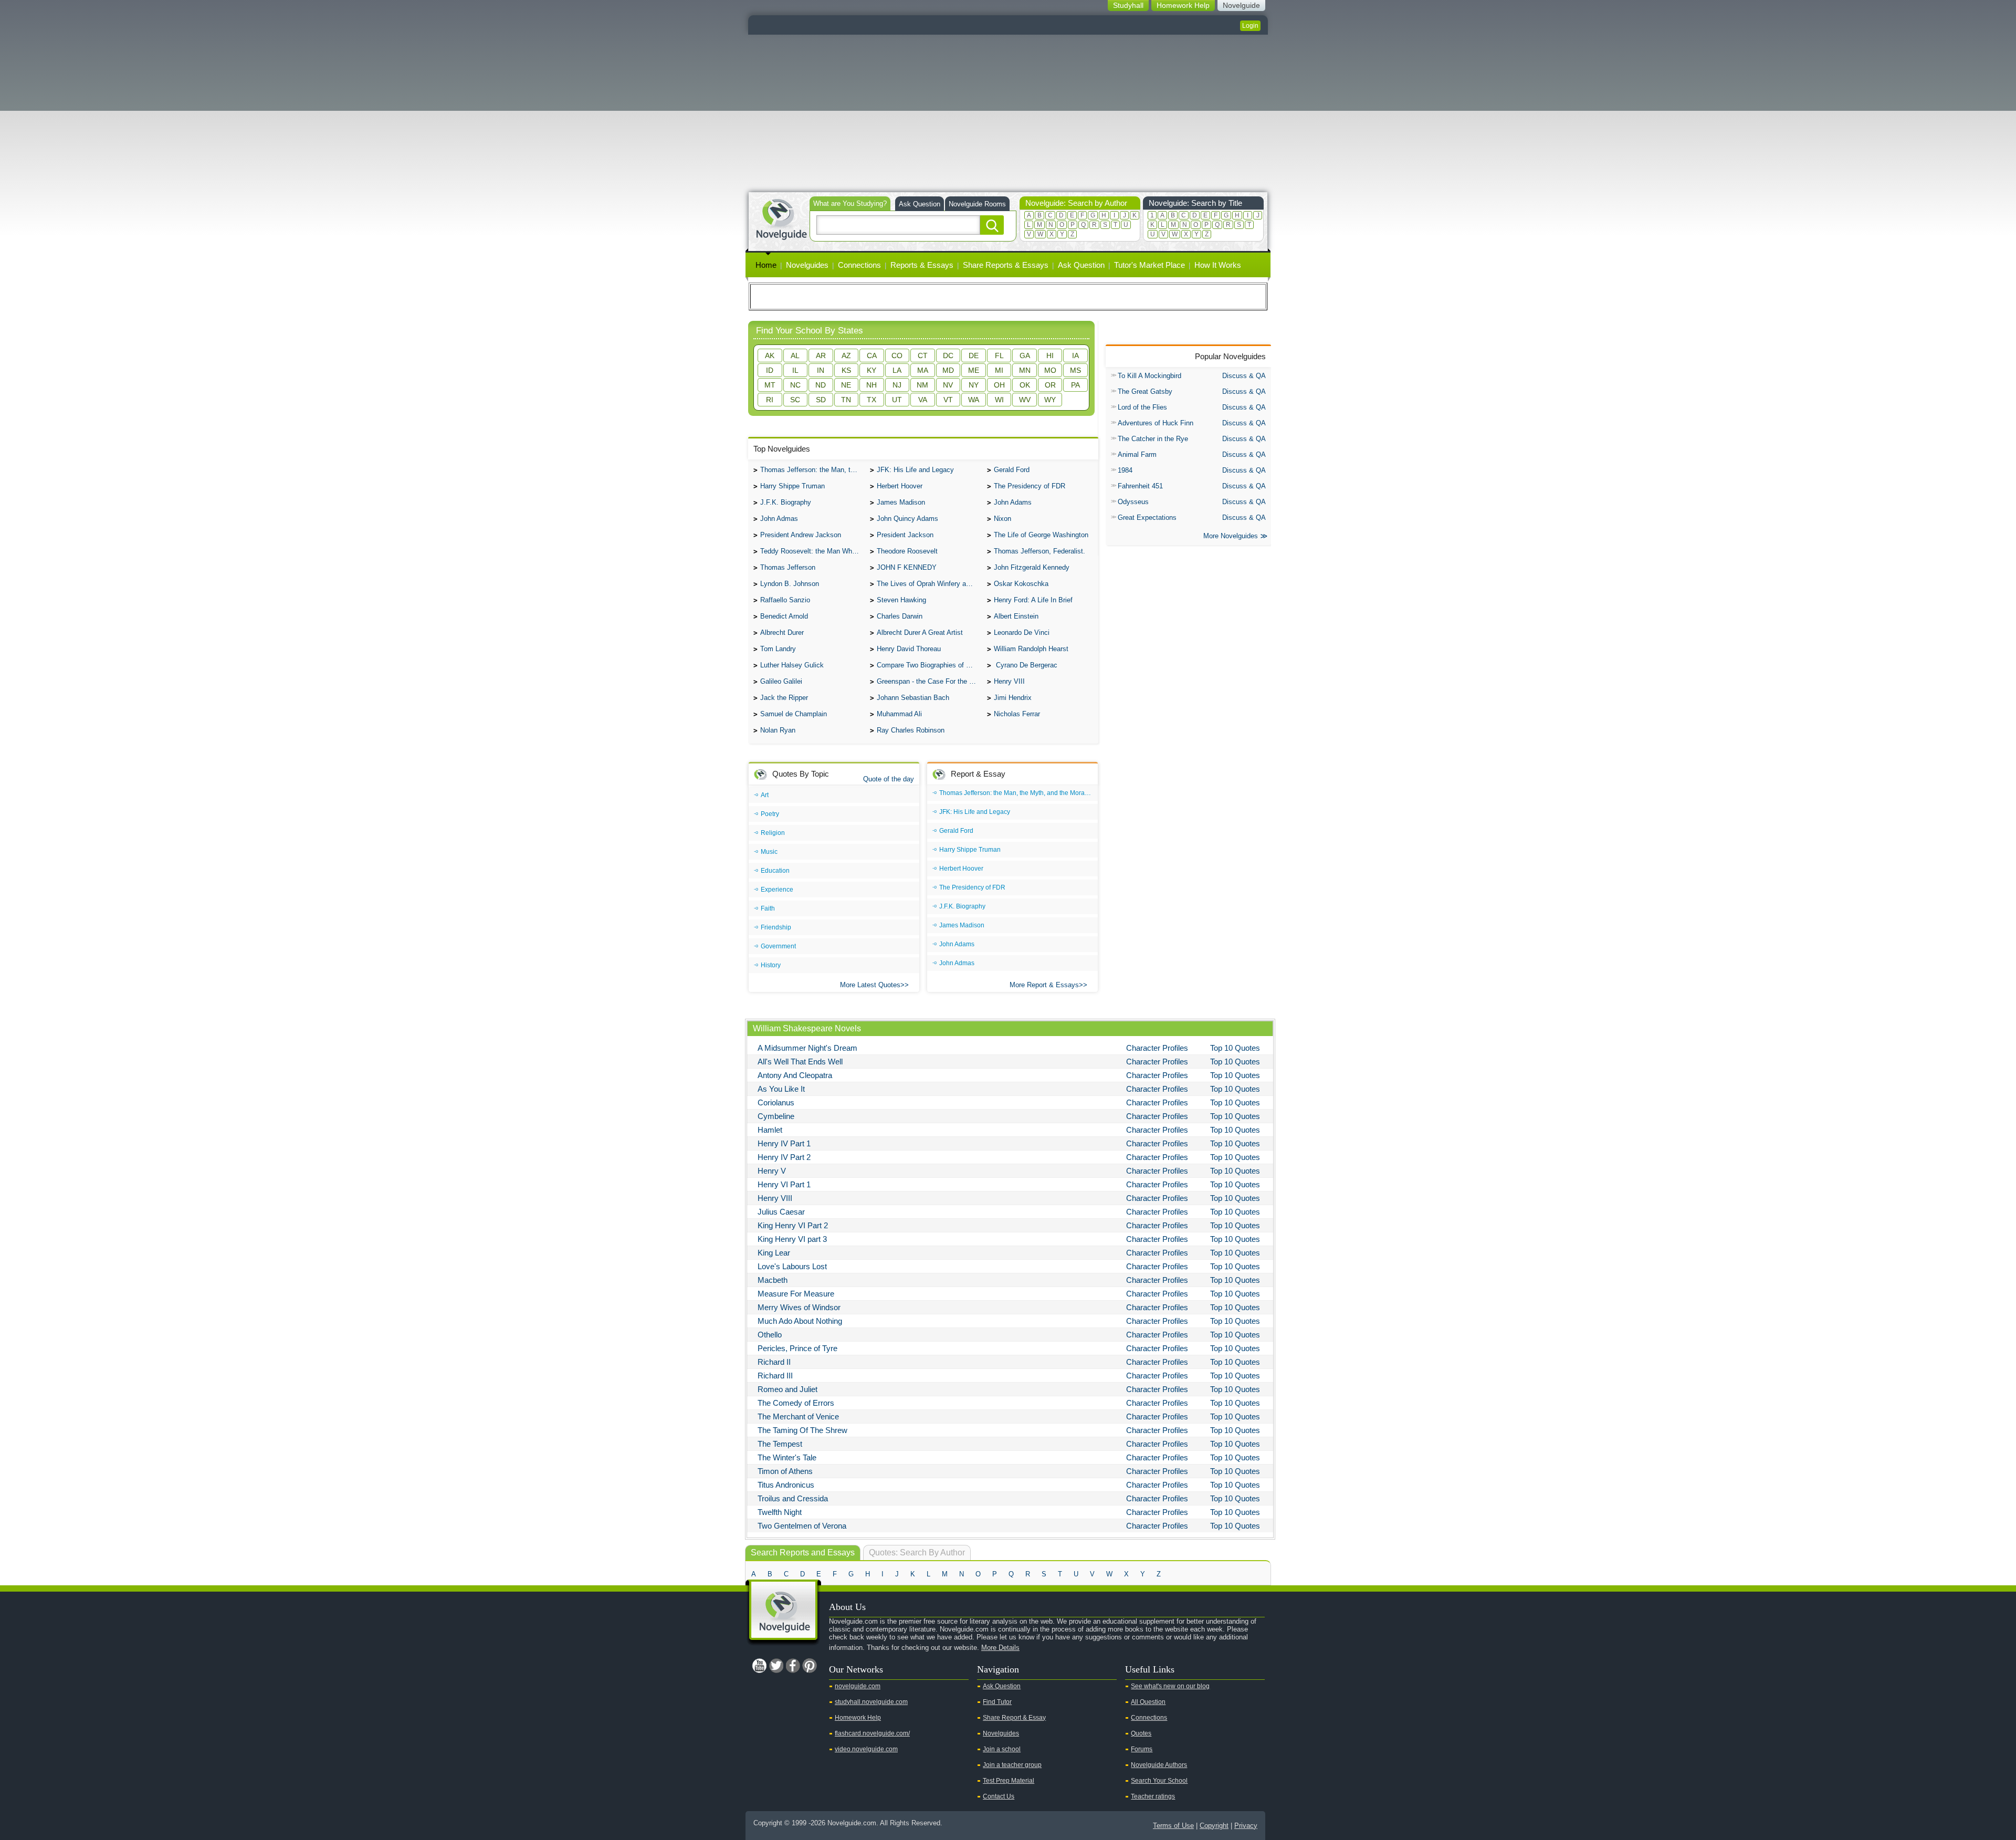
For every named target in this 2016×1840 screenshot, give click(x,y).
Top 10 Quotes (1235, 1048)
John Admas (779, 519)
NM (922, 385)
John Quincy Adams (907, 519)
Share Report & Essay (1014, 1718)
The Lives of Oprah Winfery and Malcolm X (929, 584)
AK (770, 356)
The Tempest (780, 1444)
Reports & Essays (922, 265)
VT (948, 400)
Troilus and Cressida (793, 1498)
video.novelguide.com (866, 1749)
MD (948, 370)
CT (923, 356)
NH (871, 385)
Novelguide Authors (1159, 1765)
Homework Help (858, 1718)
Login (1250, 26)
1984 (1125, 470)
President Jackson (905, 535)
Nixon (1002, 519)
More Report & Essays (1044, 985)
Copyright (1214, 1826)
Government (778, 946)
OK (1025, 385)
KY (871, 370)
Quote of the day (889, 779)
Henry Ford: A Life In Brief (1033, 600)
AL (795, 356)
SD (821, 400)
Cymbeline (776, 1116)
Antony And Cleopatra (795, 1075)
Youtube (759, 1666)
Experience (777, 890)
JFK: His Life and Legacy (915, 470)
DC (948, 356)
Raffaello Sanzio (785, 600)
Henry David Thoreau (909, 649)
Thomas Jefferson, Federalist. (1039, 551)
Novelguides (807, 265)
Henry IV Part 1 (784, 1143)
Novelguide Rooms (977, 204)
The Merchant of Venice (798, 1416)
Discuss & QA (1244, 376)
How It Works (1218, 265)
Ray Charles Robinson (911, 730)
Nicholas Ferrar (1017, 714)
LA (897, 370)
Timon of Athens (785, 1471)
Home (766, 265)
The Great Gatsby (1145, 391)
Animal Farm (1137, 454)
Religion (773, 833)
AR (821, 356)
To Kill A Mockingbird (1149, 376)
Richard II (774, 1362)
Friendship (776, 927)
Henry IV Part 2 (784, 1157)
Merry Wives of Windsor (799, 1307)
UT (897, 400)
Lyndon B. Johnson (790, 584)
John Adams (1013, 502)
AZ (846, 356)
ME (974, 370)
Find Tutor (997, 1702)
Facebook (793, 1666)
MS (1075, 370)
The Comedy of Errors (796, 1403)
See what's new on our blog (1170, 1686)
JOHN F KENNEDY (907, 567)
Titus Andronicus (786, 1485)
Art (765, 795)
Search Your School (1159, 1781)
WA (974, 400)
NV (948, 385)
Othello (770, 1335)
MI (999, 370)
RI (770, 400)
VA (923, 400)
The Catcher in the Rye (1153, 439)
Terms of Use (1173, 1826)
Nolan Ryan (778, 730)
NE (846, 385)
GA (1025, 356)
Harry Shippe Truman (792, 486)
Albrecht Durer (782, 632)
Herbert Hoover (900, 486)
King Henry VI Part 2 (793, 1225)
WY (1050, 400)
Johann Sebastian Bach (913, 698)
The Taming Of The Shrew (802, 1430)
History (771, 965)
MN (1025, 370)
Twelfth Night (780, 1512)
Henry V (772, 1171)
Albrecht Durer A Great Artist (920, 632)
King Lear (774, 1253)
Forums (1142, 1749)
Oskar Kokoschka (1021, 584)
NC (795, 385)
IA (1075, 356)
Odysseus (1133, 502)
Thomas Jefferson (788, 567)
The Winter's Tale (787, 1457)
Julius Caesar (781, 1212)
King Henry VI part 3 (792, 1239)
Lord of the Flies (1142, 407)
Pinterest (810, 1666)
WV (1025, 400)
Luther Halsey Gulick (792, 665)
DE (974, 356)
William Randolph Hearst (1031, 649)
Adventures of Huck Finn (1156, 423)
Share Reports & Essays (1006, 265)
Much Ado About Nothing (800, 1321)
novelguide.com (858, 1686)
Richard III (775, 1376)
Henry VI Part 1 (784, 1184)
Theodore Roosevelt (907, 551)
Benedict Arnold (784, 616)
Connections (859, 265)
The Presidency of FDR (1030, 486)
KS (846, 370)
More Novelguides (1231, 536)
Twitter (776, 1666)
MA (923, 370)
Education (775, 871)
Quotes (1141, 1733)
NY (974, 385)
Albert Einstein (1016, 616)
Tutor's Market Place (1149, 265)
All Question (1148, 1702)
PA (1075, 385)
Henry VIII (1009, 681)
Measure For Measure (796, 1294)
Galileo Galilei (781, 681)
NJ (897, 385)
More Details (1000, 1648)
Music (769, 852)
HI (1050, 356)
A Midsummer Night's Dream (807, 1048)
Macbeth (773, 1280)
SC (795, 400)
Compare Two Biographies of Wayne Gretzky (929, 665)
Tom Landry (778, 649)
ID (770, 370)
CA (872, 356)
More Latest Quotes (870, 985)
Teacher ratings (1153, 1796)
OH (999, 385)
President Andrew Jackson (801, 535)
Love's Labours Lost (792, 1266)
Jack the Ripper (784, 698)
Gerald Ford (1012, 470)
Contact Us (999, 1796)
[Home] (781, 218)
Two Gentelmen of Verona (802, 1526)
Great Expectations (1147, 517)
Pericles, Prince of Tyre (797, 1348)
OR (1050, 385)
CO (897, 356)
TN (846, 400)
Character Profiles (1157, 1048)
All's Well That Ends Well (800, 1062)
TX (871, 400)
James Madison (901, 502)
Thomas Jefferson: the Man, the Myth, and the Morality (812, 470)
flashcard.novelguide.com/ (872, 1733)
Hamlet (770, 1130)
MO (1050, 370)
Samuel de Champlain (794, 714)
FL (999, 356)
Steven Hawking (901, 600)
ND (821, 385)
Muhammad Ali (899, 714)
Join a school (1002, 1749)
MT (770, 385)
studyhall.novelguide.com (871, 1702)
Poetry (770, 814)
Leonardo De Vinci (1022, 632)
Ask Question (920, 204)
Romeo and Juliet (787, 1389)
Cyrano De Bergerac (1026, 665)
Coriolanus (776, 1102)
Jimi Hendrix (1013, 698)
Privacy (1246, 1826)
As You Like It (781, 1089)
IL (795, 370)
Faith (768, 908)
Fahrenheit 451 (1140, 486)
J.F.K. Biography (786, 502)
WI (999, 400)
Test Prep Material (1009, 1781)
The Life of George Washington (1041, 535)
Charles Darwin (900, 616)
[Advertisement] (1008, 113)
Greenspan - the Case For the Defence (929, 681)
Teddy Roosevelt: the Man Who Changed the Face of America (812, 551)
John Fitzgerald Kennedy (1032, 567)
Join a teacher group (1012, 1765)
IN (821, 370)
